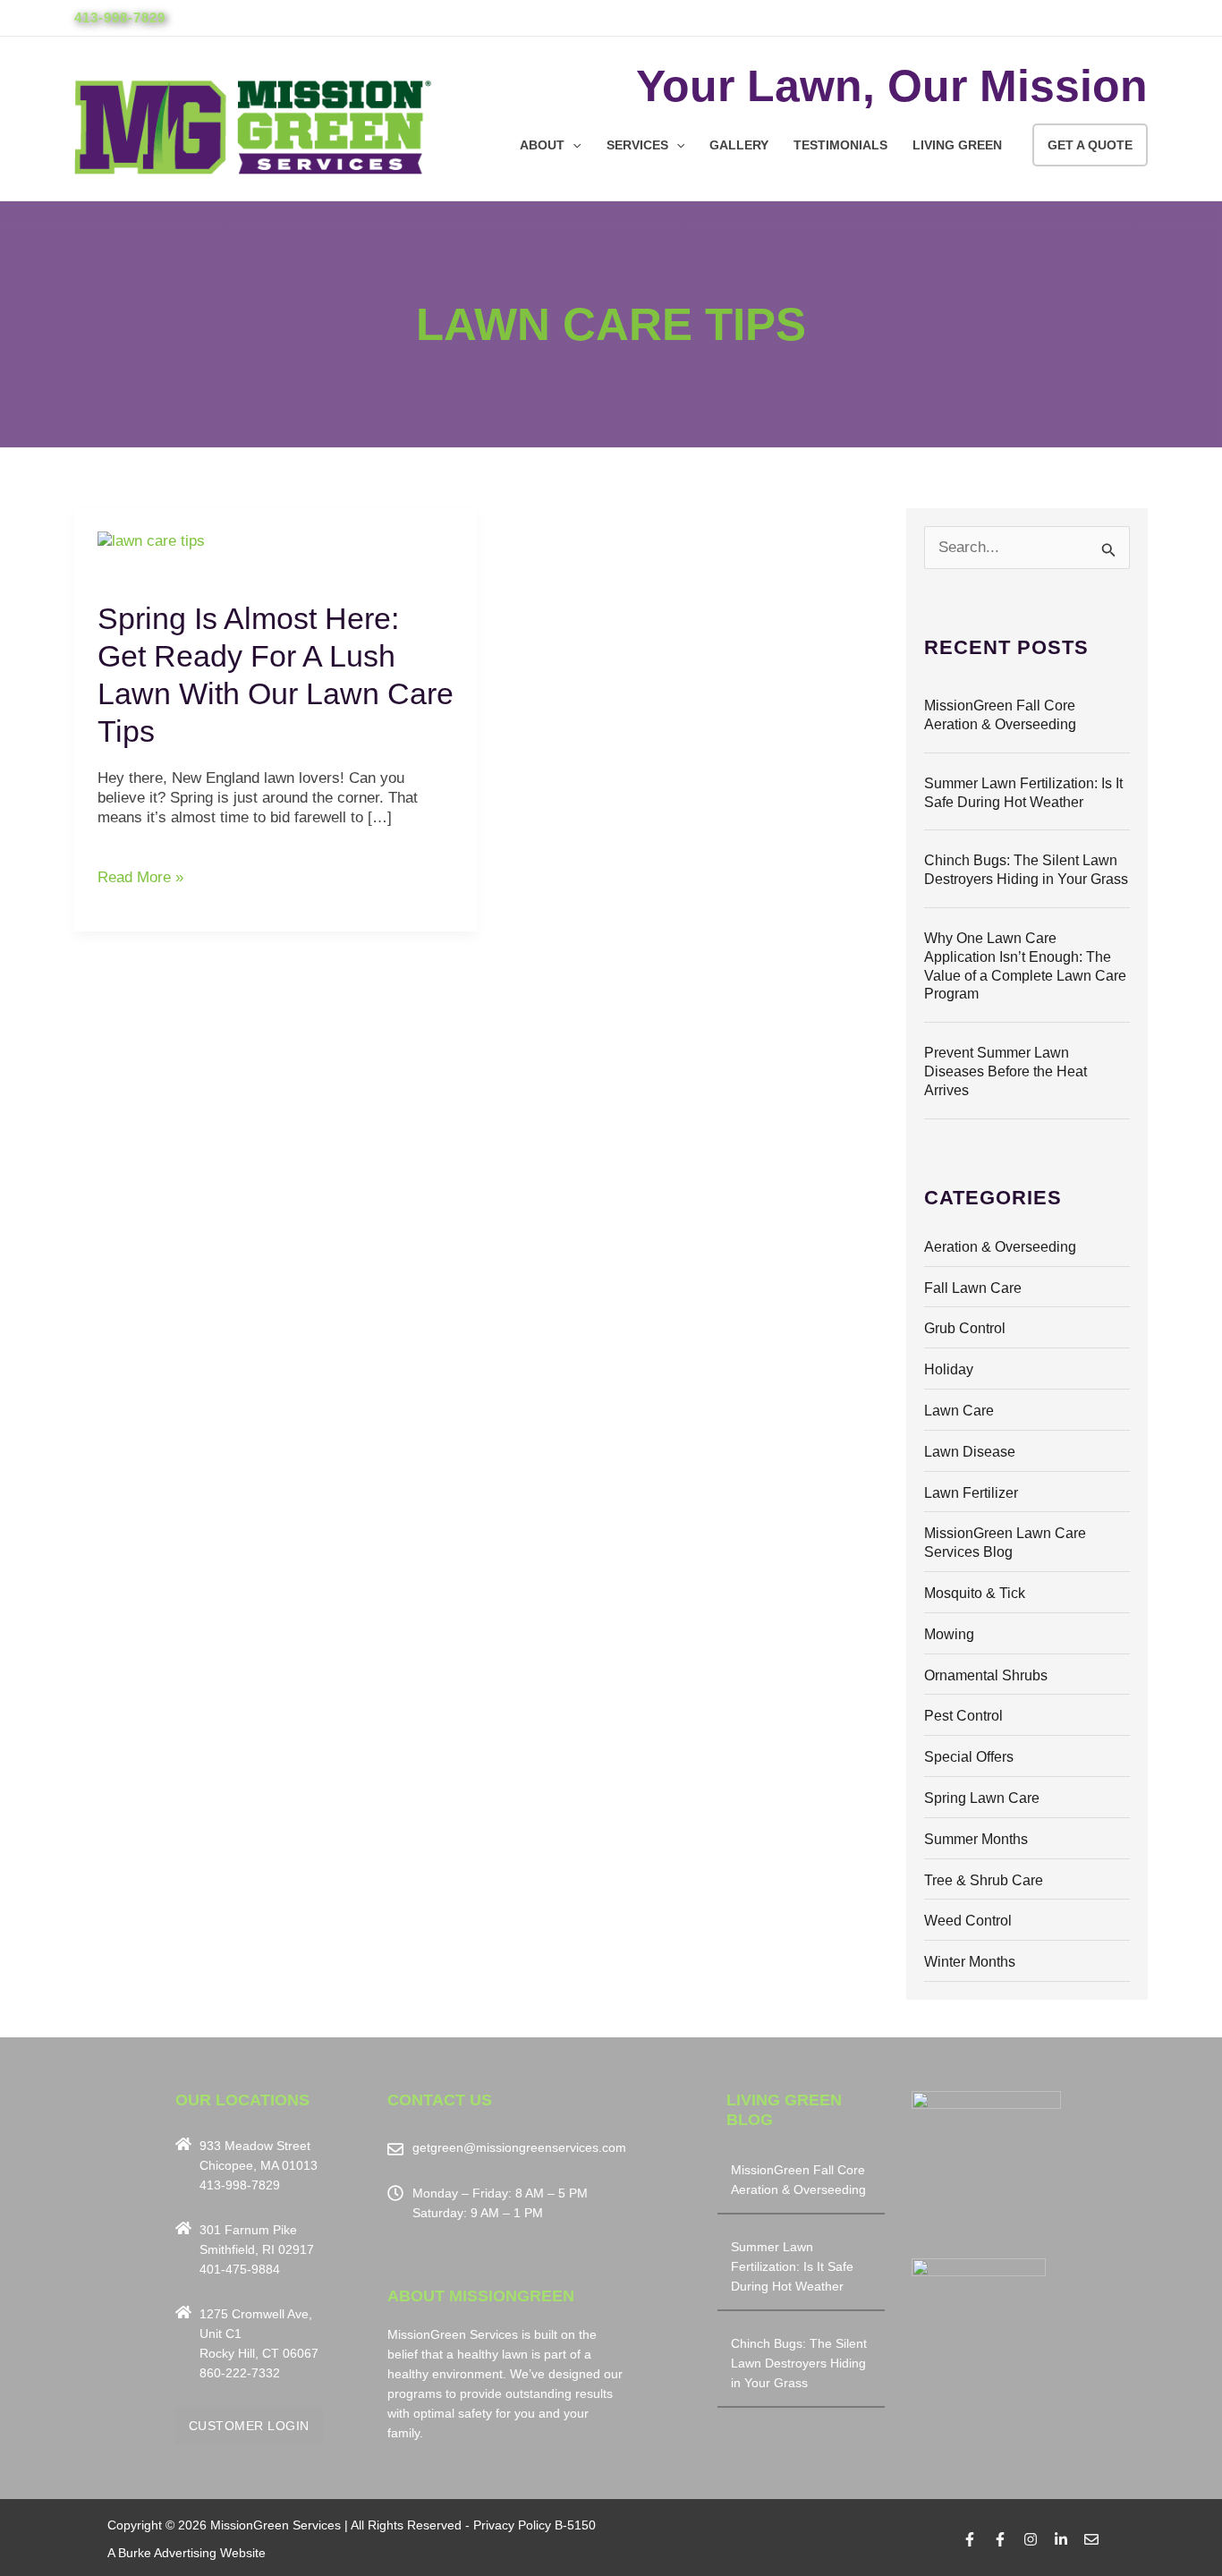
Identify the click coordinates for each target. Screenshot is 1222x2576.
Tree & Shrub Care (984, 1880)
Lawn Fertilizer (971, 1493)
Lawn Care (959, 1411)
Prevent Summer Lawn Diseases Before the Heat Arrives (1006, 1071)
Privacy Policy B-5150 (535, 2525)
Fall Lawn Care (973, 1288)
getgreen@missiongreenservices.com (519, 2147)
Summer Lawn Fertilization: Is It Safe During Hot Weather (792, 2266)
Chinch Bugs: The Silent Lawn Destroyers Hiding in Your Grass (799, 2363)
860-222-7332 (240, 2373)
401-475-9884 (240, 2269)
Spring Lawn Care (982, 1798)
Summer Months (976, 1839)
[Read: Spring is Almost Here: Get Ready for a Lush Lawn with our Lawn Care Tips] (151, 540)
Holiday (949, 1369)
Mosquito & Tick (975, 1593)
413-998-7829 (120, 17)
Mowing (949, 1634)
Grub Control (965, 1328)
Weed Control (968, 1921)
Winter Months (970, 1962)
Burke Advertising (167, 2553)
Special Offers (969, 1757)
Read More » (140, 877)
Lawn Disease (970, 1452)
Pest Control (963, 1716)
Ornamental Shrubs (986, 1675)
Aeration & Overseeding (1000, 1247)
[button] (573, 145)
